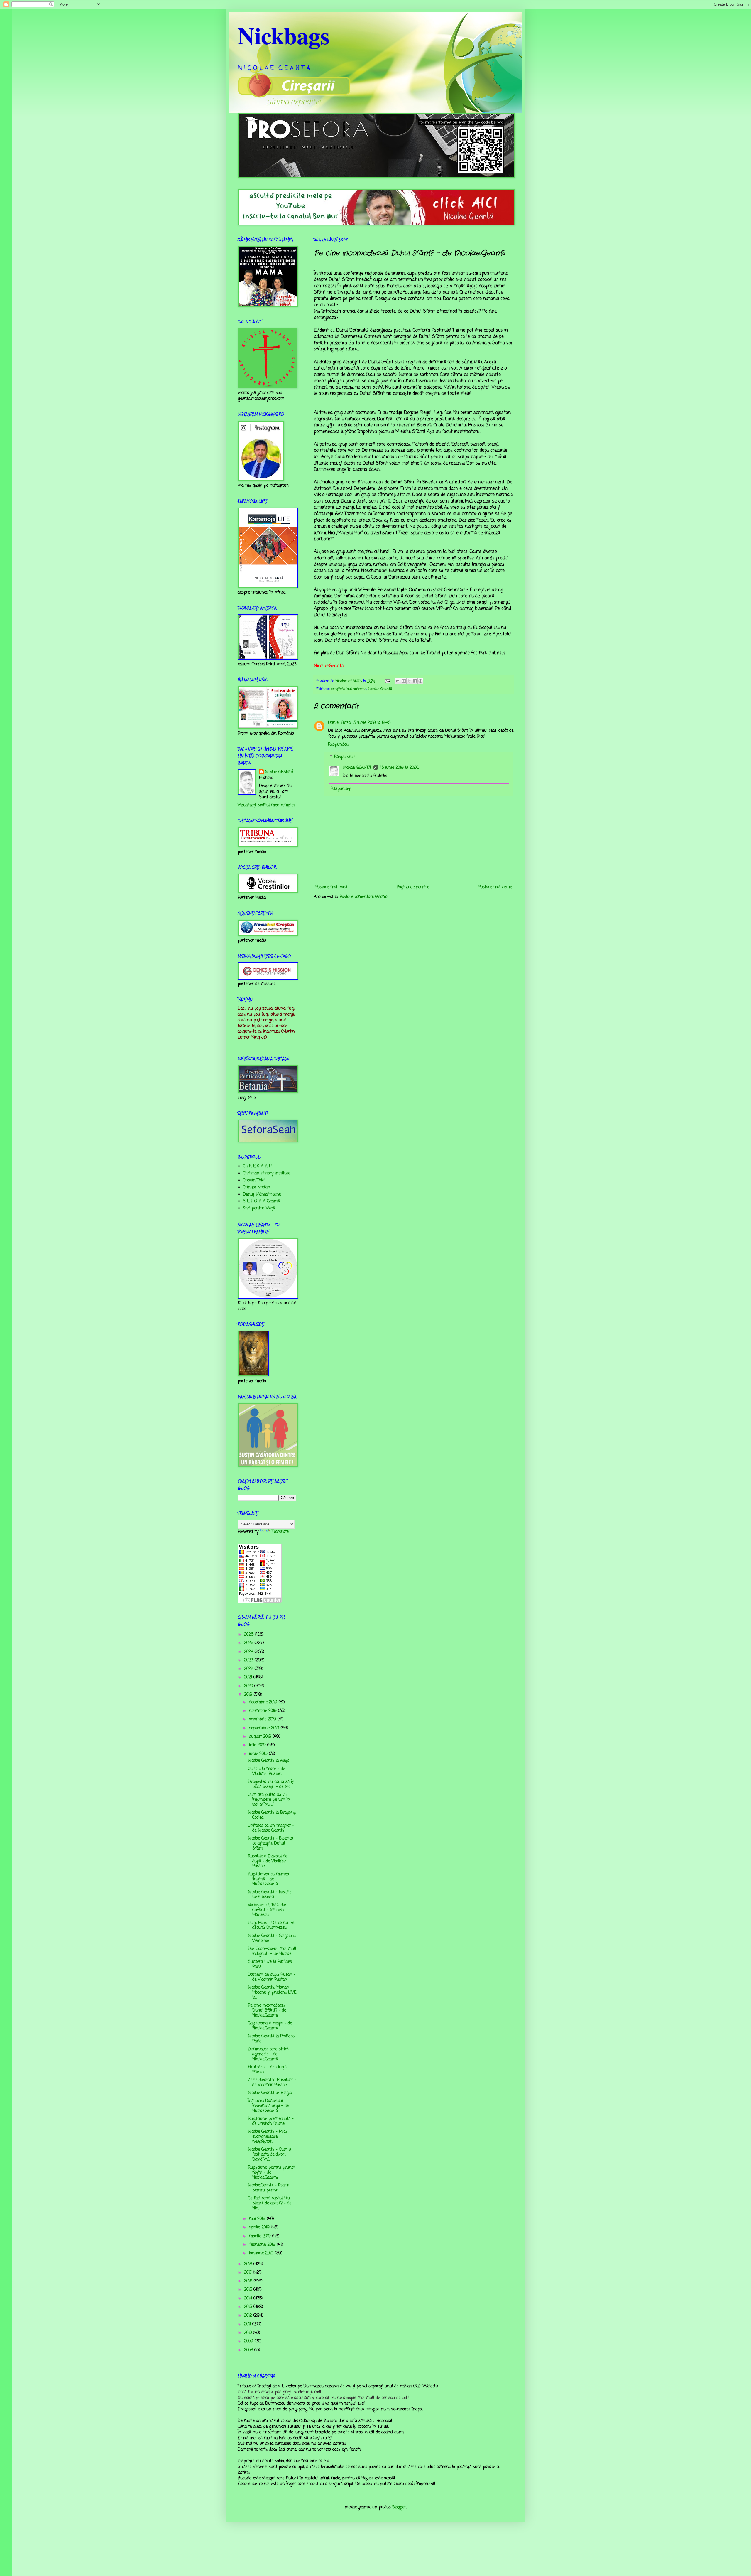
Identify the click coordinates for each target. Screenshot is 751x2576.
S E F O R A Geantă (261, 1201)
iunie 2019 (259, 1754)
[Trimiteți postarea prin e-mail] (388, 681)
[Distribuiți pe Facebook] (415, 681)
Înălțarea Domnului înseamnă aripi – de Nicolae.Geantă (268, 2106)
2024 (249, 1652)
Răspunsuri (345, 757)
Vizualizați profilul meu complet (266, 805)
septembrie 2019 (265, 1728)
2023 (249, 1660)
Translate (280, 1532)
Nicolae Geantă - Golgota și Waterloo (272, 1938)
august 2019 (261, 1737)
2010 (249, 2333)
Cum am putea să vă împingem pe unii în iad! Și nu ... (269, 1800)
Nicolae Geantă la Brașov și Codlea (272, 1815)
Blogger (399, 2507)
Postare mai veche (495, 887)
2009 (249, 2341)
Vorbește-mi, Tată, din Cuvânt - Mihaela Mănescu (267, 1910)
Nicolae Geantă (380, 689)
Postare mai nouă (331, 887)
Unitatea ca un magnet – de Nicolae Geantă (271, 1828)
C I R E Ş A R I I (258, 1166)
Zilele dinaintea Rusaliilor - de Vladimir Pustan (272, 2083)
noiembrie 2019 (264, 1711)
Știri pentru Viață (259, 1208)
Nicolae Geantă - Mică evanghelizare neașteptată (268, 2137)
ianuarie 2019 (262, 2253)
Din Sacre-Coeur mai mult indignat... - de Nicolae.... (272, 1951)
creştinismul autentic (349, 689)
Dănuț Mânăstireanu (262, 1195)
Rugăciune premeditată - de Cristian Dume (271, 2121)
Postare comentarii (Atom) (364, 897)
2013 (249, 2307)
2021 (249, 1677)
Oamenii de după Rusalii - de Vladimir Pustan (272, 1977)
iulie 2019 (258, 1745)
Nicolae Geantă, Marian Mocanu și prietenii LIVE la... (272, 1993)
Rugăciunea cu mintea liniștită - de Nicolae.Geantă (268, 1879)
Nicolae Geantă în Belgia (270, 2093)
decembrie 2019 (264, 1702)
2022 (249, 1669)
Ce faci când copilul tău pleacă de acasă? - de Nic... (270, 2203)
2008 (249, 2350)
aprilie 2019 (260, 2227)
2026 (250, 1635)
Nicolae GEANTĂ (357, 768)
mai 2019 (258, 2219)
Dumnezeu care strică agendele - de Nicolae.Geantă (268, 2054)
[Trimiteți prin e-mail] (398, 681)
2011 (248, 2324)
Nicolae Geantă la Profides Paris (271, 2039)
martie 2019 (261, 2236)
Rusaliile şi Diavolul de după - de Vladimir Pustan (268, 1861)
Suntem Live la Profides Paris (270, 1964)
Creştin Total (254, 1180)
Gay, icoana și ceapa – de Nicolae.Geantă (270, 2026)
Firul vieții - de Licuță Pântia (267, 2070)
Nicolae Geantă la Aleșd (269, 1761)
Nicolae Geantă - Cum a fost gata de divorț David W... (269, 2155)
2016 (249, 2281)
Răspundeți (338, 745)
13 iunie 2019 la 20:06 (400, 768)
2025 (249, 1643)
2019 (249, 1695)
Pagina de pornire (413, 887)
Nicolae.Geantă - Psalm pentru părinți (269, 2188)
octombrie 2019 (263, 1719)
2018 (249, 2264)
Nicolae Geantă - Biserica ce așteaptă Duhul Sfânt (270, 1844)
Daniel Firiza (339, 723)
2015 (249, 2290)
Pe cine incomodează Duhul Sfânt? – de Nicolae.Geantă (267, 2011)
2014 (249, 2298)
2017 (249, 2273)
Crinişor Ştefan (257, 1187)
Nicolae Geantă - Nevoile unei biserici (270, 1895)
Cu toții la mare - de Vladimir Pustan (266, 1771)
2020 (249, 1686)
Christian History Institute (267, 1173)
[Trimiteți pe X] (409, 681)
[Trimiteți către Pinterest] (420, 681)
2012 (249, 2315)
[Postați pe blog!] (404, 681)
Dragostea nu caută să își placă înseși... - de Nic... (271, 1784)
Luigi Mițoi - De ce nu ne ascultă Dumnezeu (271, 1926)
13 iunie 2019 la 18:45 (371, 723)
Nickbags (284, 35)
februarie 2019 (263, 2245)
